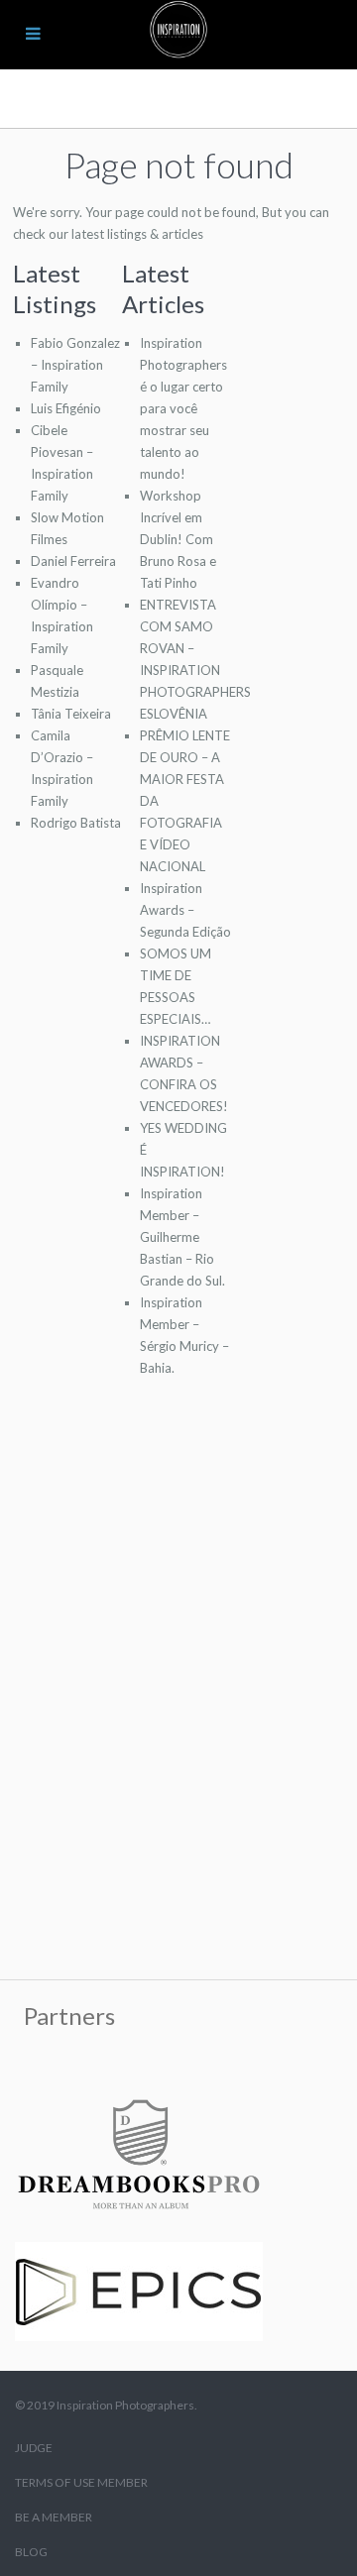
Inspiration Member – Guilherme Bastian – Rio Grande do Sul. (182, 1237)
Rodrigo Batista (76, 823)
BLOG (31, 2552)
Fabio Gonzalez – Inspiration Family (75, 365)
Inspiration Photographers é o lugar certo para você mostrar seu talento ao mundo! (183, 408)
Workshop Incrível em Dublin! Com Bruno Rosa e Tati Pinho (178, 539)
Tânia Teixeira (71, 714)
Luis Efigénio (66, 408)
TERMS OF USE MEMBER (81, 2482)
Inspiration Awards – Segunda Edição (185, 910)
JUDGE (34, 2448)
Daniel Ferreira (73, 561)
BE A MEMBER (54, 2517)
